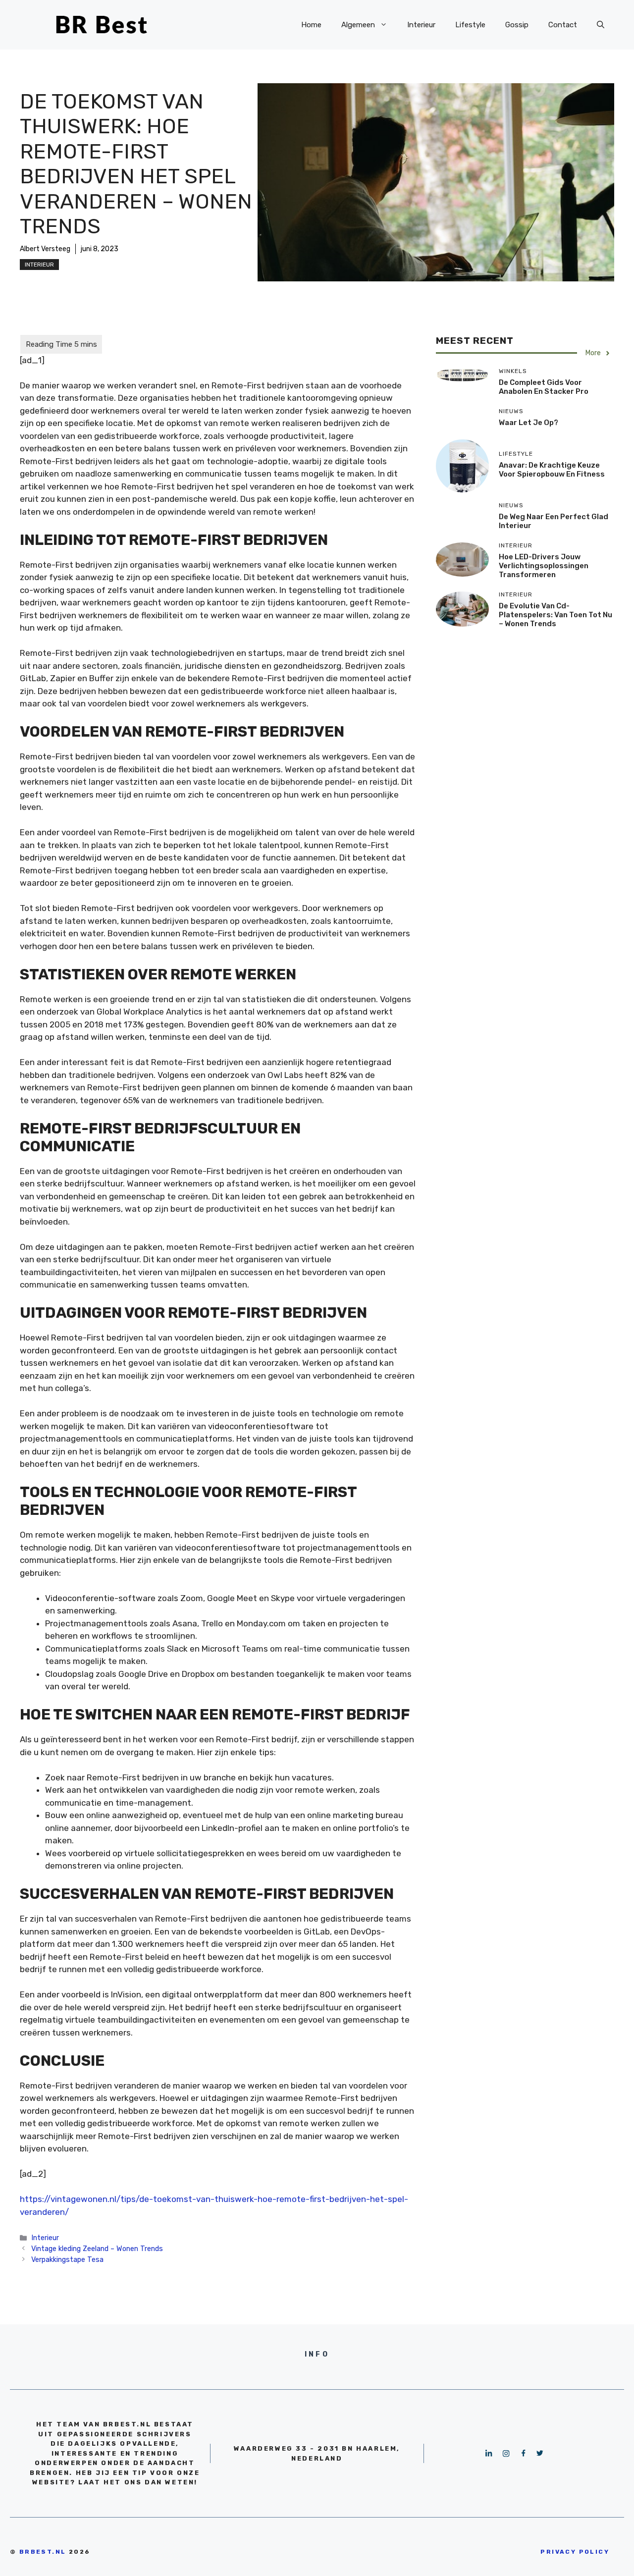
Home (311, 25)
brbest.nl (43, 2552)
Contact (563, 25)
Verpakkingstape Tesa (67, 2259)
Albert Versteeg (45, 249)
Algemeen (358, 25)
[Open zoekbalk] (601, 25)
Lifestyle (470, 25)
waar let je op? (528, 423)
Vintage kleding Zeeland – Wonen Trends (97, 2249)
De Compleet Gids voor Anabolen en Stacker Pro (544, 387)
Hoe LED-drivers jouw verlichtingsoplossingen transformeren (544, 566)
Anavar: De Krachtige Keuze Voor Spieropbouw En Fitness (552, 470)
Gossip (517, 25)
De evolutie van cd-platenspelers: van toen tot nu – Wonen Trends (555, 615)
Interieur (421, 25)
